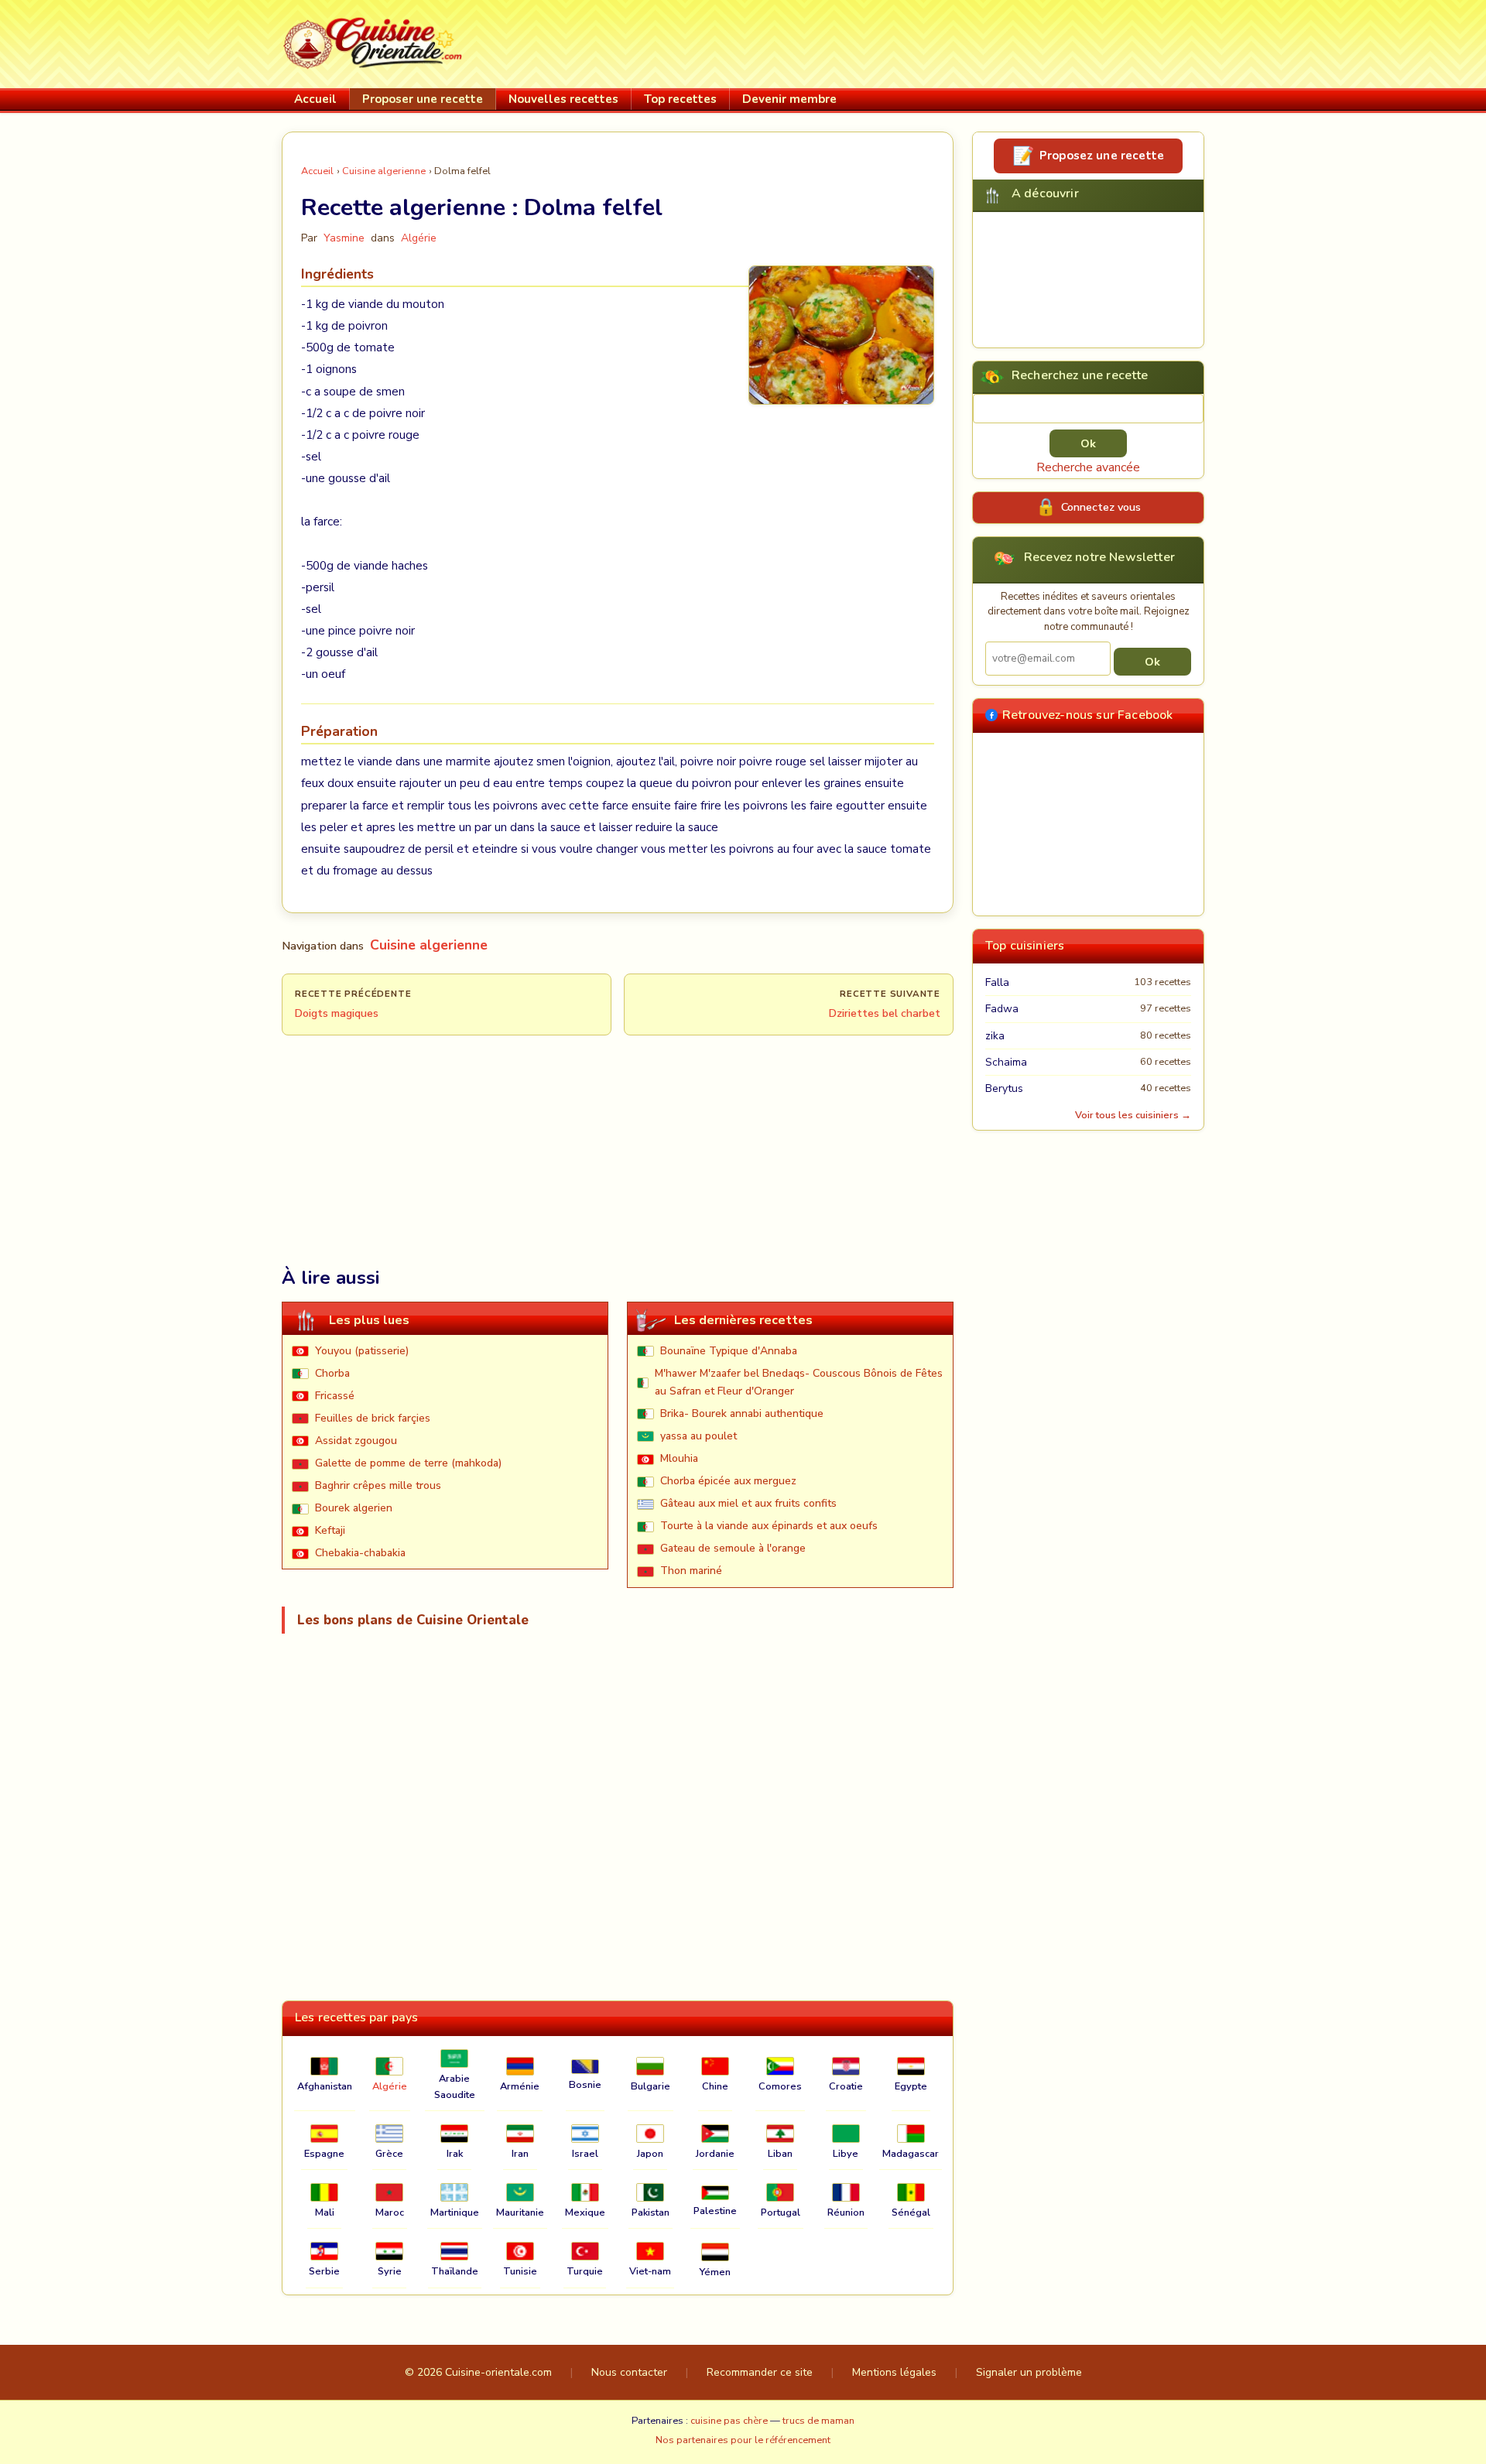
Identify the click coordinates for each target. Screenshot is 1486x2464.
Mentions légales (894, 2372)
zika (995, 1036)
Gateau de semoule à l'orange (733, 1548)
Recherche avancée (1088, 467)
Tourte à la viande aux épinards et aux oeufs (769, 1526)
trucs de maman (818, 2421)
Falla (997, 982)
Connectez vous (1101, 507)
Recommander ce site (760, 2372)
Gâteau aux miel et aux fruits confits (748, 1503)
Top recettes (680, 99)
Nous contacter (629, 2372)
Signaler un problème (1029, 2372)
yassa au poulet (698, 1436)
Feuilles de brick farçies (373, 1418)
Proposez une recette (1102, 156)
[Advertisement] (923, 41)
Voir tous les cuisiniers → (1133, 1115)
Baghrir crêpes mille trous (378, 1485)
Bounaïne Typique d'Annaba (729, 1351)
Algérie (419, 238)
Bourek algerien (354, 1508)
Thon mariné (691, 1571)
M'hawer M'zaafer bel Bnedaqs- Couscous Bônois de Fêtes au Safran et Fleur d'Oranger (799, 1382)
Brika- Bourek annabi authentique (742, 1413)
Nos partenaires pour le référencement (743, 2440)
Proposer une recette (423, 99)
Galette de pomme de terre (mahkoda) (408, 1463)
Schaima (1006, 1062)
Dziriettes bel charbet (885, 1013)
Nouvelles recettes (563, 99)
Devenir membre (789, 99)
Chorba (332, 1373)
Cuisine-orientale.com (498, 2372)
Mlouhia (679, 1458)
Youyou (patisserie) (362, 1351)
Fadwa (1002, 1009)
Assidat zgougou (356, 1441)
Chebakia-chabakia (360, 1553)
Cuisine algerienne (384, 171)
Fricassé (335, 1396)
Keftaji (330, 1530)
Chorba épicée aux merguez (728, 1481)
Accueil (315, 99)
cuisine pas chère (729, 2421)
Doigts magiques (337, 1013)
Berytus (1004, 1088)
